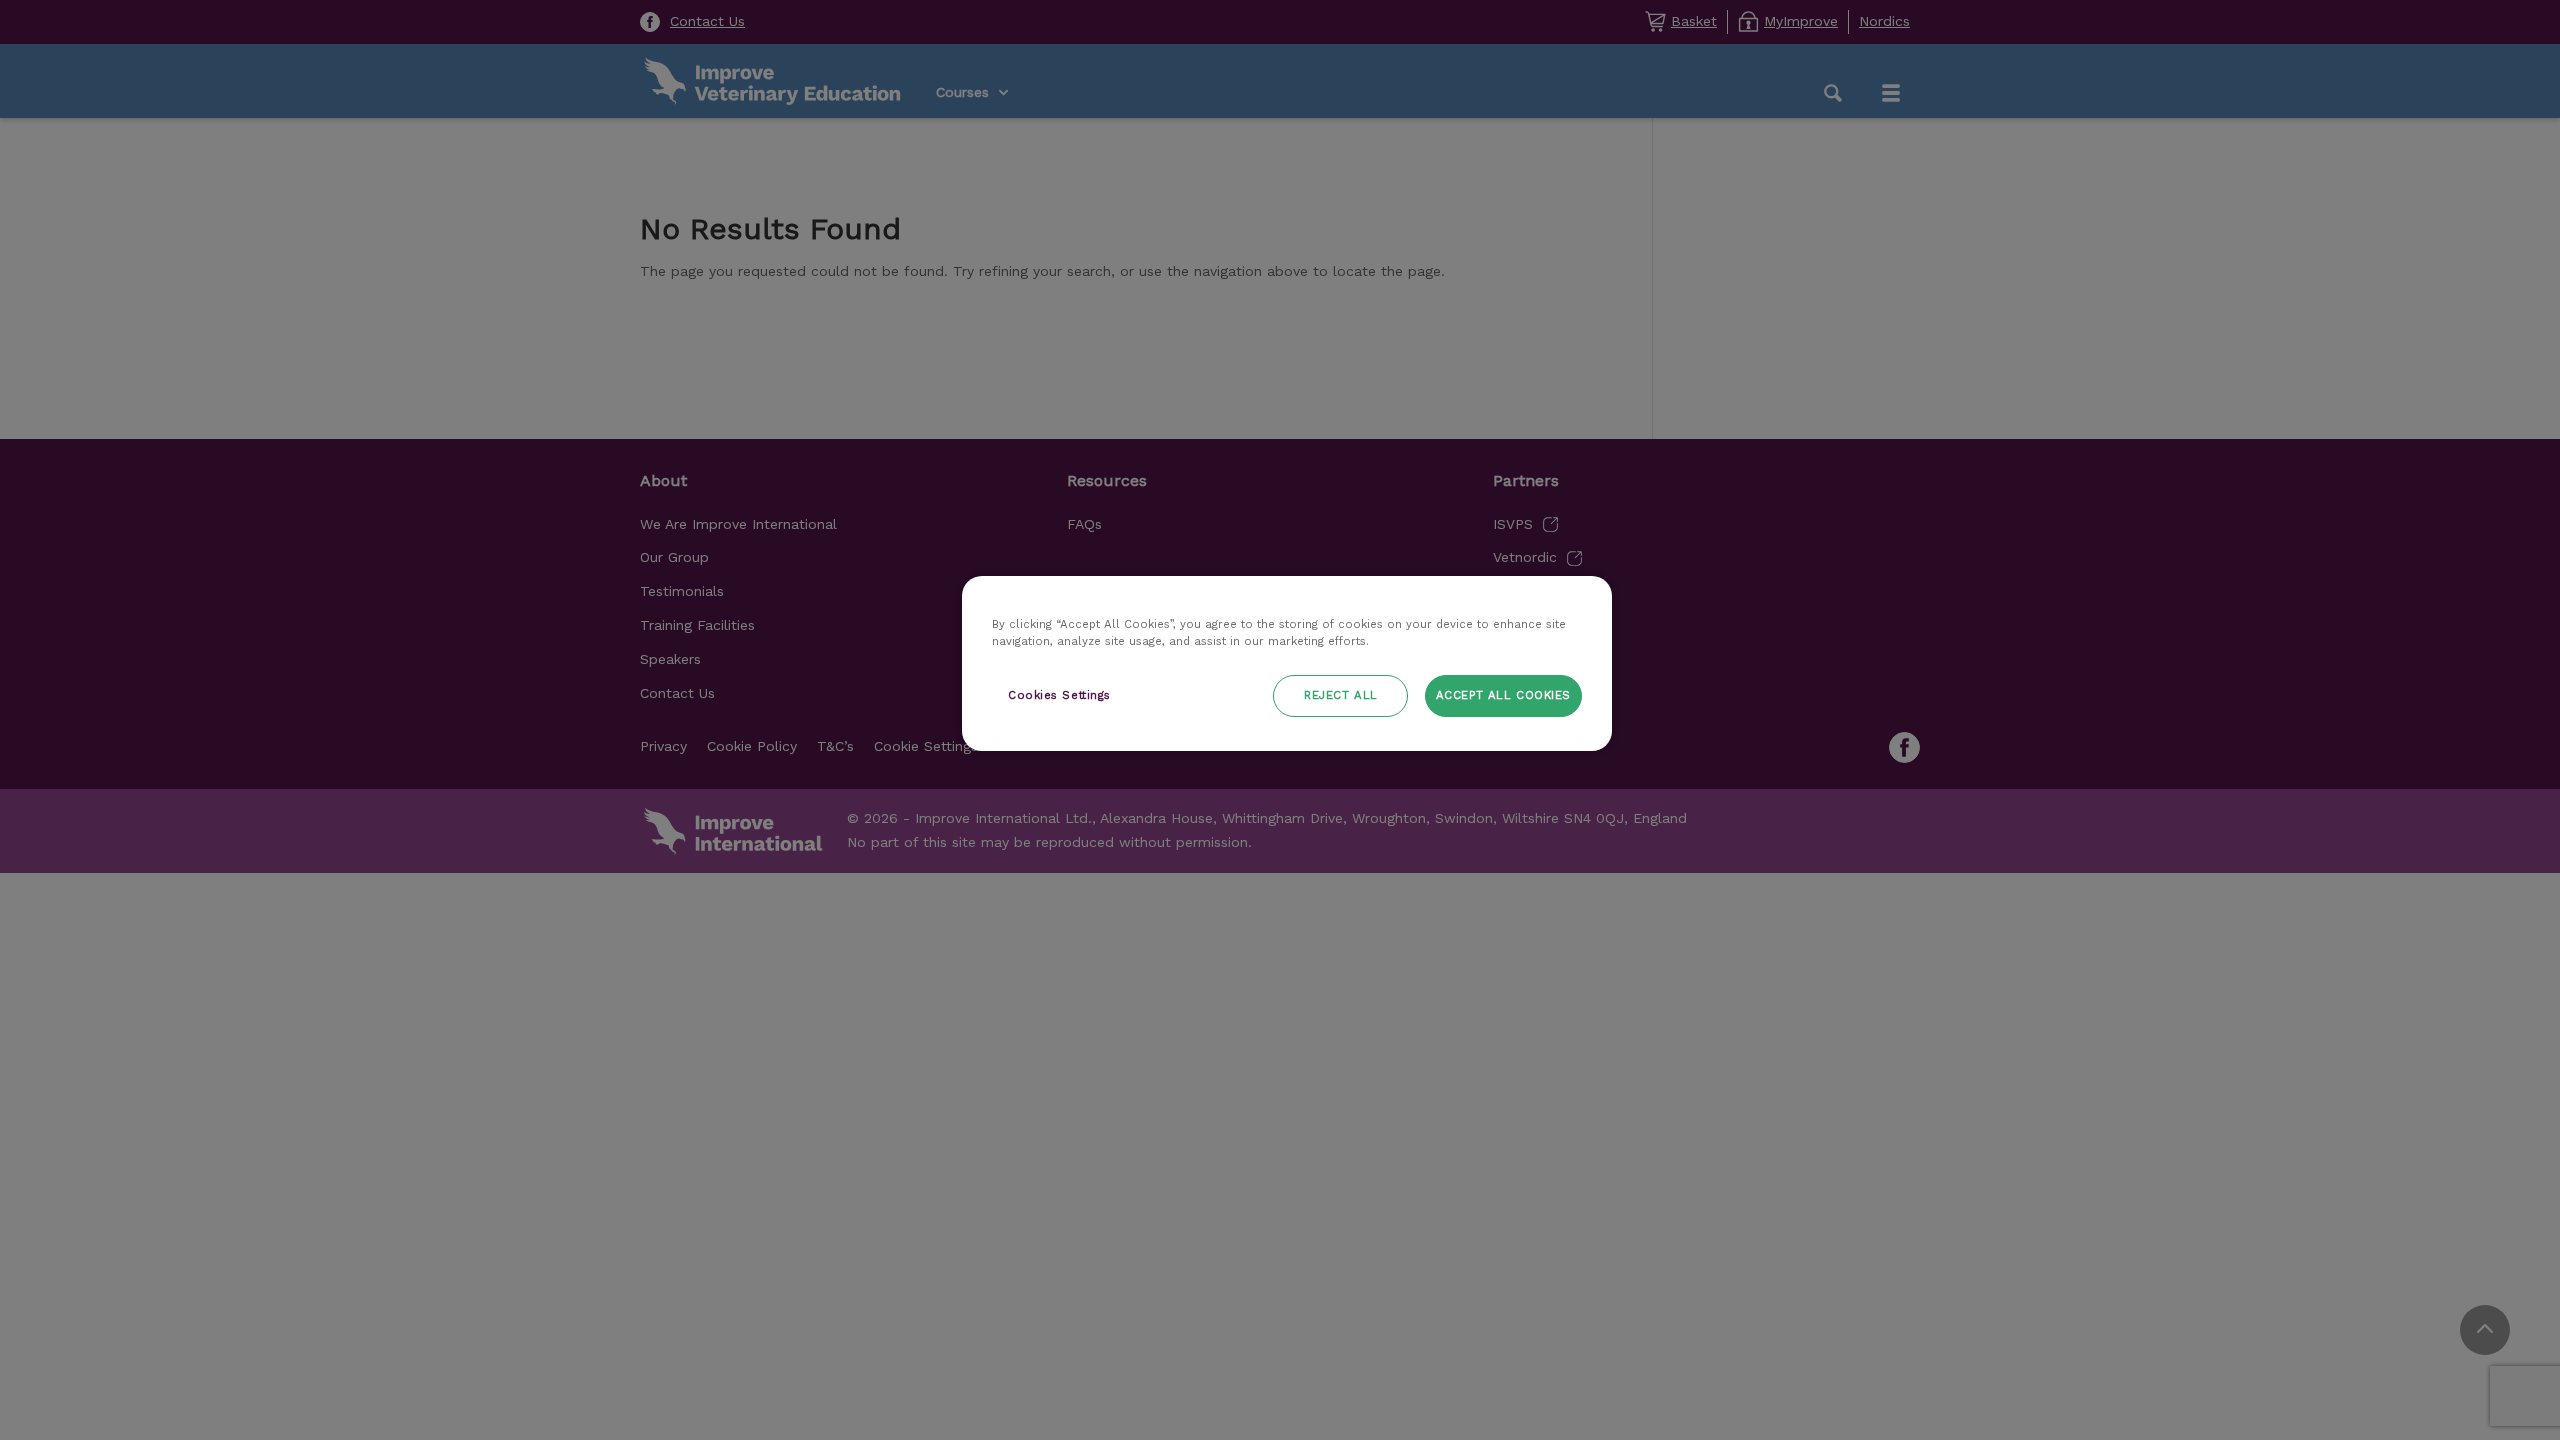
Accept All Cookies (1503, 695)
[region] (1287, 663)
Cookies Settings (1059, 695)
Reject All (1341, 695)
